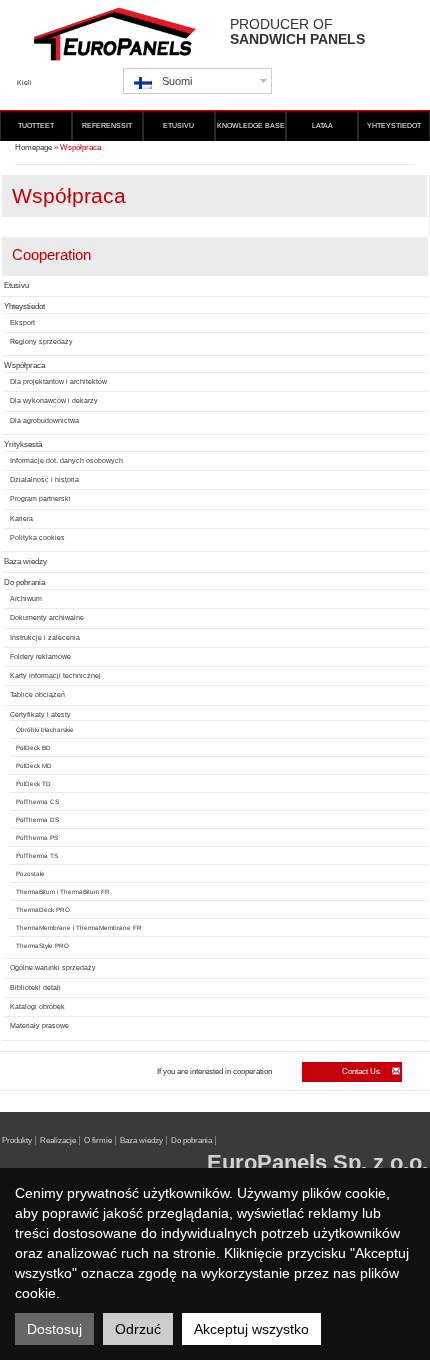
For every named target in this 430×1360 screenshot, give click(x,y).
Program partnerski (40, 498)
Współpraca (24, 365)
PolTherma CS (37, 801)
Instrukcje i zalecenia (45, 637)
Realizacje (58, 1140)
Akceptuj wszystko (251, 1329)
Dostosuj (54, 1329)
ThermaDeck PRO (43, 909)
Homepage (33, 147)
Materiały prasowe (39, 1025)
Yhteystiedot (394, 125)
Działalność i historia (44, 479)
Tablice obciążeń (37, 694)
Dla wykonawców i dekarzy (54, 400)
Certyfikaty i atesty (40, 714)
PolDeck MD (34, 765)
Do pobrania (24, 582)
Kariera (21, 518)
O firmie (98, 1140)
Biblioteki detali (35, 987)
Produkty (17, 1140)
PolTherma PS (37, 837)
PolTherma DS (37, 819)
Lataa (322, 125)
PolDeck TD (33, 783)
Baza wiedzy (25, 561)
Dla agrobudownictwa (44, 420)
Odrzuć (138, 1329)
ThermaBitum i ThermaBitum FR (63, 891)
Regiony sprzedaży (41, 341)
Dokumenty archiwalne (47, 617)
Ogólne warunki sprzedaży (53, 967)
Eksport (22, 322)
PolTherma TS (37, 855)
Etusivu (178, 125)
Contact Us (362, 1071)
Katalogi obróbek (37, 1006)
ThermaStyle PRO (42, 945)
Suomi (177, 81)
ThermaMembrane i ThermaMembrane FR (79, 927)
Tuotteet (36, 125)
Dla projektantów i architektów (58, 381)
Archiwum (26, 598)
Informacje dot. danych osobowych (66, 460)
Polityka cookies (37, 537)
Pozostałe (30, 873)
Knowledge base (251, 125)
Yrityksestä (23, 444)
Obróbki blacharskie (45, 729)
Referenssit (107, 125)
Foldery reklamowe (40, 656)
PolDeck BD (33, 747)
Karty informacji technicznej (55, 675)
